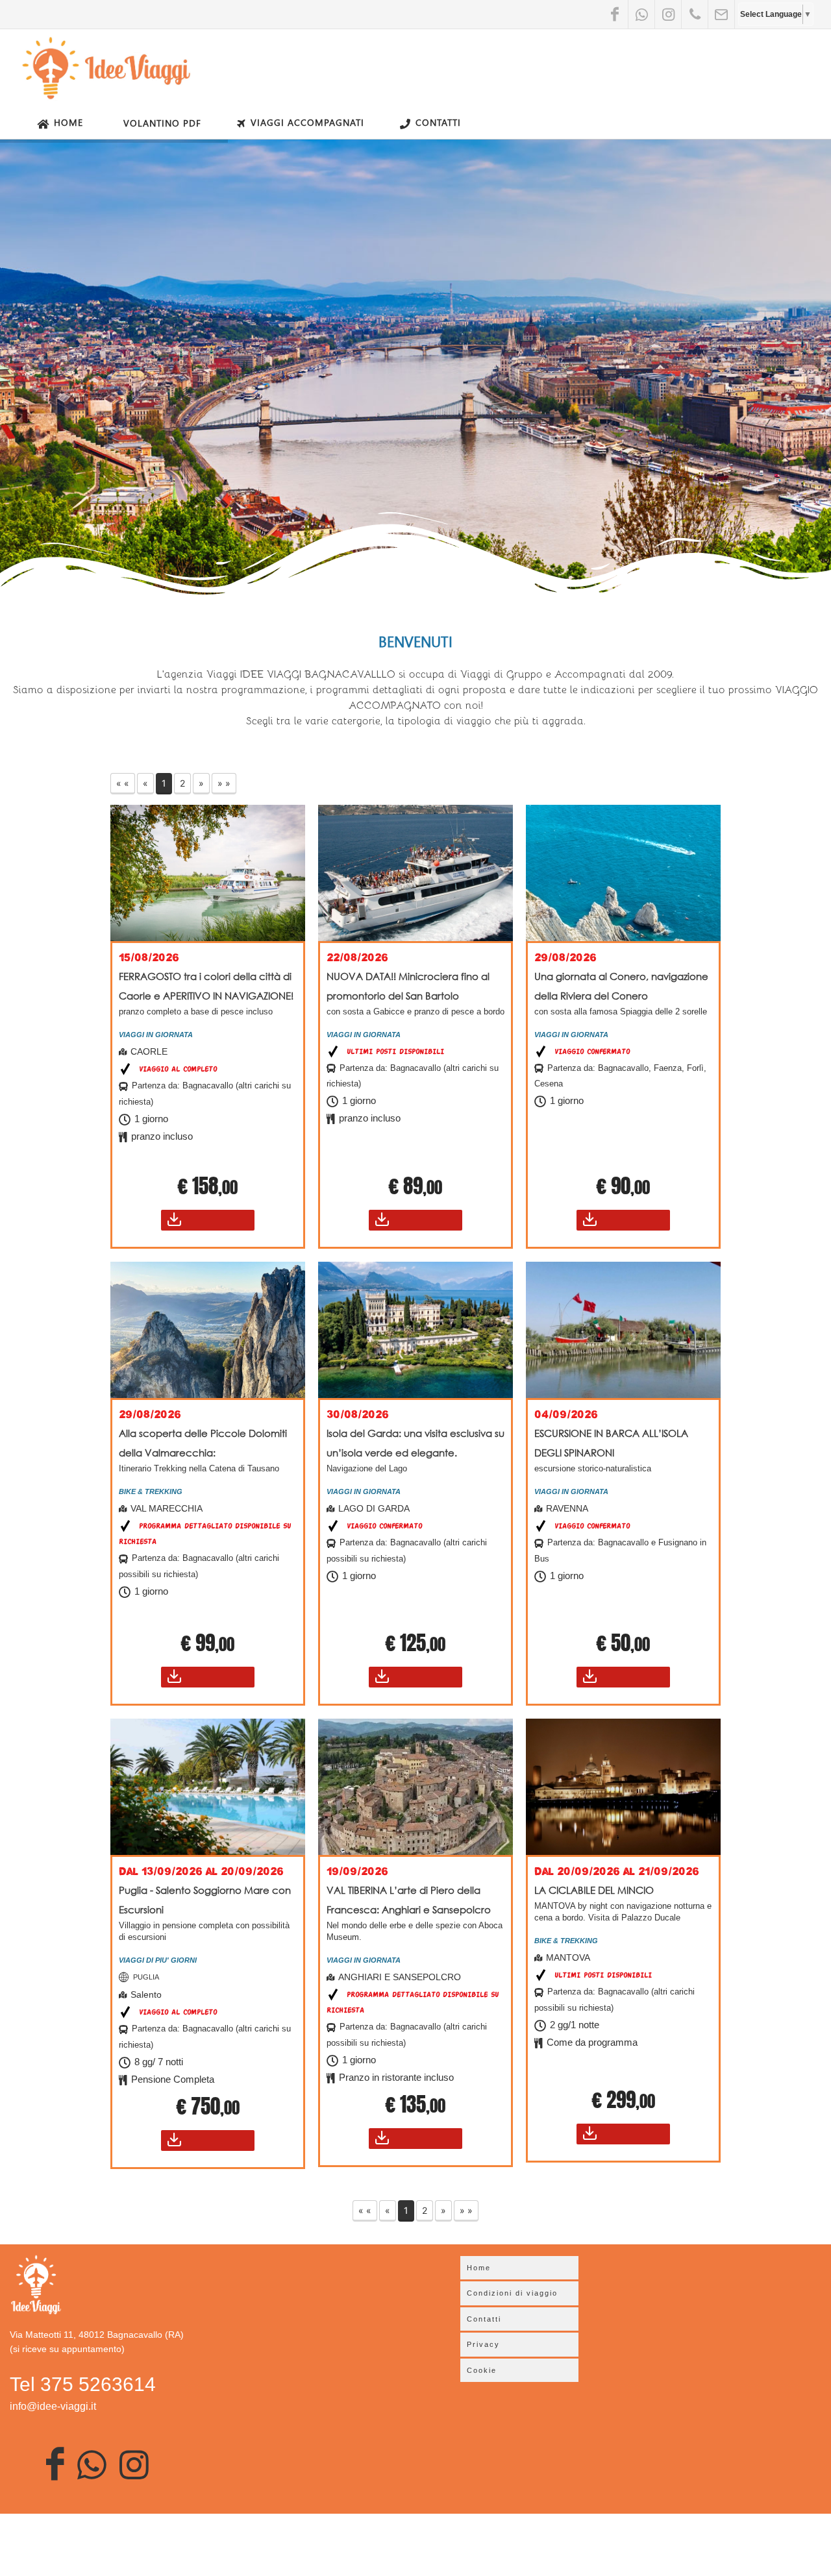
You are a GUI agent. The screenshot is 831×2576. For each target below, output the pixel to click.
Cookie (482, 2370)
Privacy (483, 2344)
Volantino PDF (162, 123)
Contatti (438, 122)
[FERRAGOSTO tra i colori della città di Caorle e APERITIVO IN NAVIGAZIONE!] (208, 873)
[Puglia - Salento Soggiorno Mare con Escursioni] (208, 1787)
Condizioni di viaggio (512, 2293)
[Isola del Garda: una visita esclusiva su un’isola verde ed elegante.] (415, 1330)
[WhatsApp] (641, 14)
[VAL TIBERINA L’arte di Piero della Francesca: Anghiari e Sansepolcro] (415, 1787)
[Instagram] (668, 14)
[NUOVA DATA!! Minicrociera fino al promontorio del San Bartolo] (415, 873)
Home (68, 122)
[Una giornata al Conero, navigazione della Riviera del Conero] (623, 873)
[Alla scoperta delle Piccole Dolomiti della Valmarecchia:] (208, 1330)
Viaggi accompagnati (307, 122)
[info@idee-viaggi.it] (721, 14)
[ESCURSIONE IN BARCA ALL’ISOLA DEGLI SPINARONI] (623, 1330)
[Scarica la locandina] (208, 1220)
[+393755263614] (695, 14)
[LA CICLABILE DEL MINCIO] (623, 1787)
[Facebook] (615, 14)
